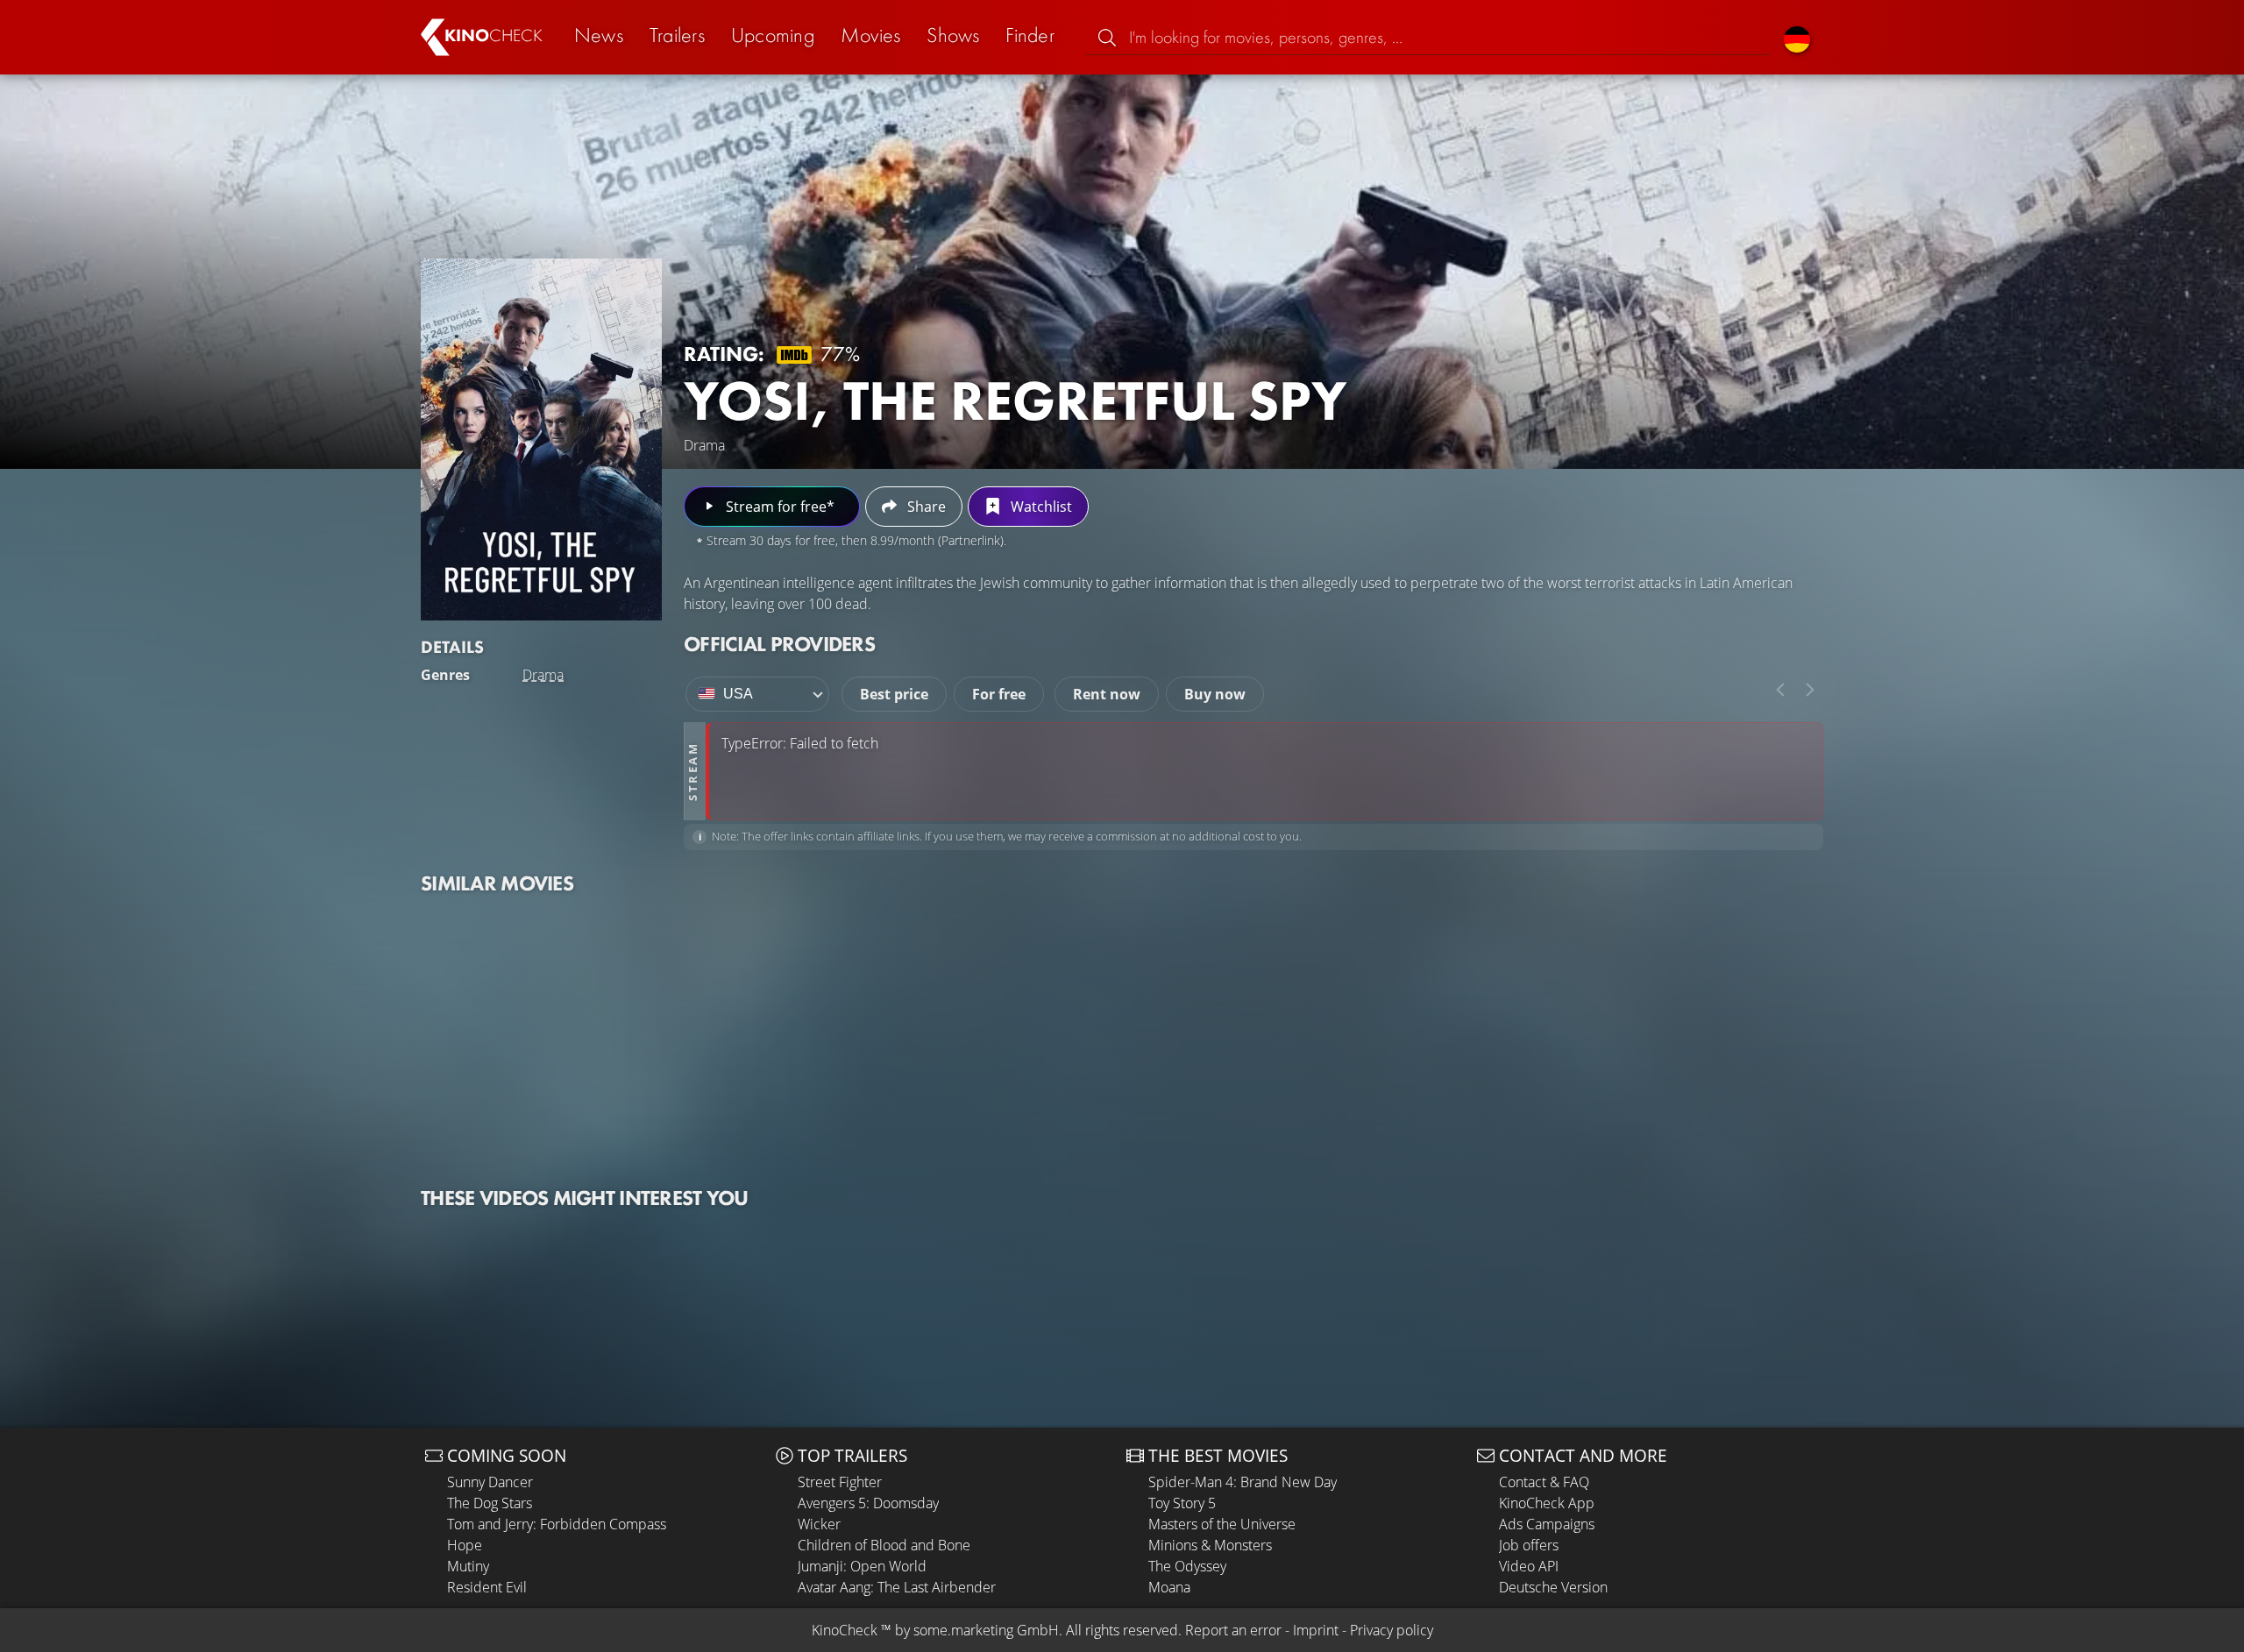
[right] (1810, 690)
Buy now (1215, 694)
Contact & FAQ (1544, 1482)
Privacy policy (1392, 1630)
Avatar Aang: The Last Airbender (897, 1587)
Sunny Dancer (490, 1482)
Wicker (819, 1524)
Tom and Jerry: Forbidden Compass (557, 1524)
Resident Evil (487, 1587)
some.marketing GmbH (986, 1630)
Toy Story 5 (1182, 1503)
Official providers (779, 644)
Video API (1529, 1566)
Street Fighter (840, 1482)
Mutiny (468, 1566)
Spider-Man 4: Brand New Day (1243, 1482)
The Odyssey (1187, 1566)
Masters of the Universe (1222, 1524)
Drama (543, 675)
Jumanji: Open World (862, 1566)
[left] (1780, 690)
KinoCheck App (1547, 1503)
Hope (465, 1545)
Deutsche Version (1553, 1587)
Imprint (1316, 1630)
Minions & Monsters (1210, 1545)
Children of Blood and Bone (884, 1545)
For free (999, 694)
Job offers (1529, 1545)
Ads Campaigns (1547, 1524)
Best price (894, 694)
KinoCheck (845, 1630)
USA (738, 694)
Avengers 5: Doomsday (868, 1503)
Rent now (1107, 694)
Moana (1169, 1587)
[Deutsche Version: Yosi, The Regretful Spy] (1797, 37)
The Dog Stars (490, 1503)
